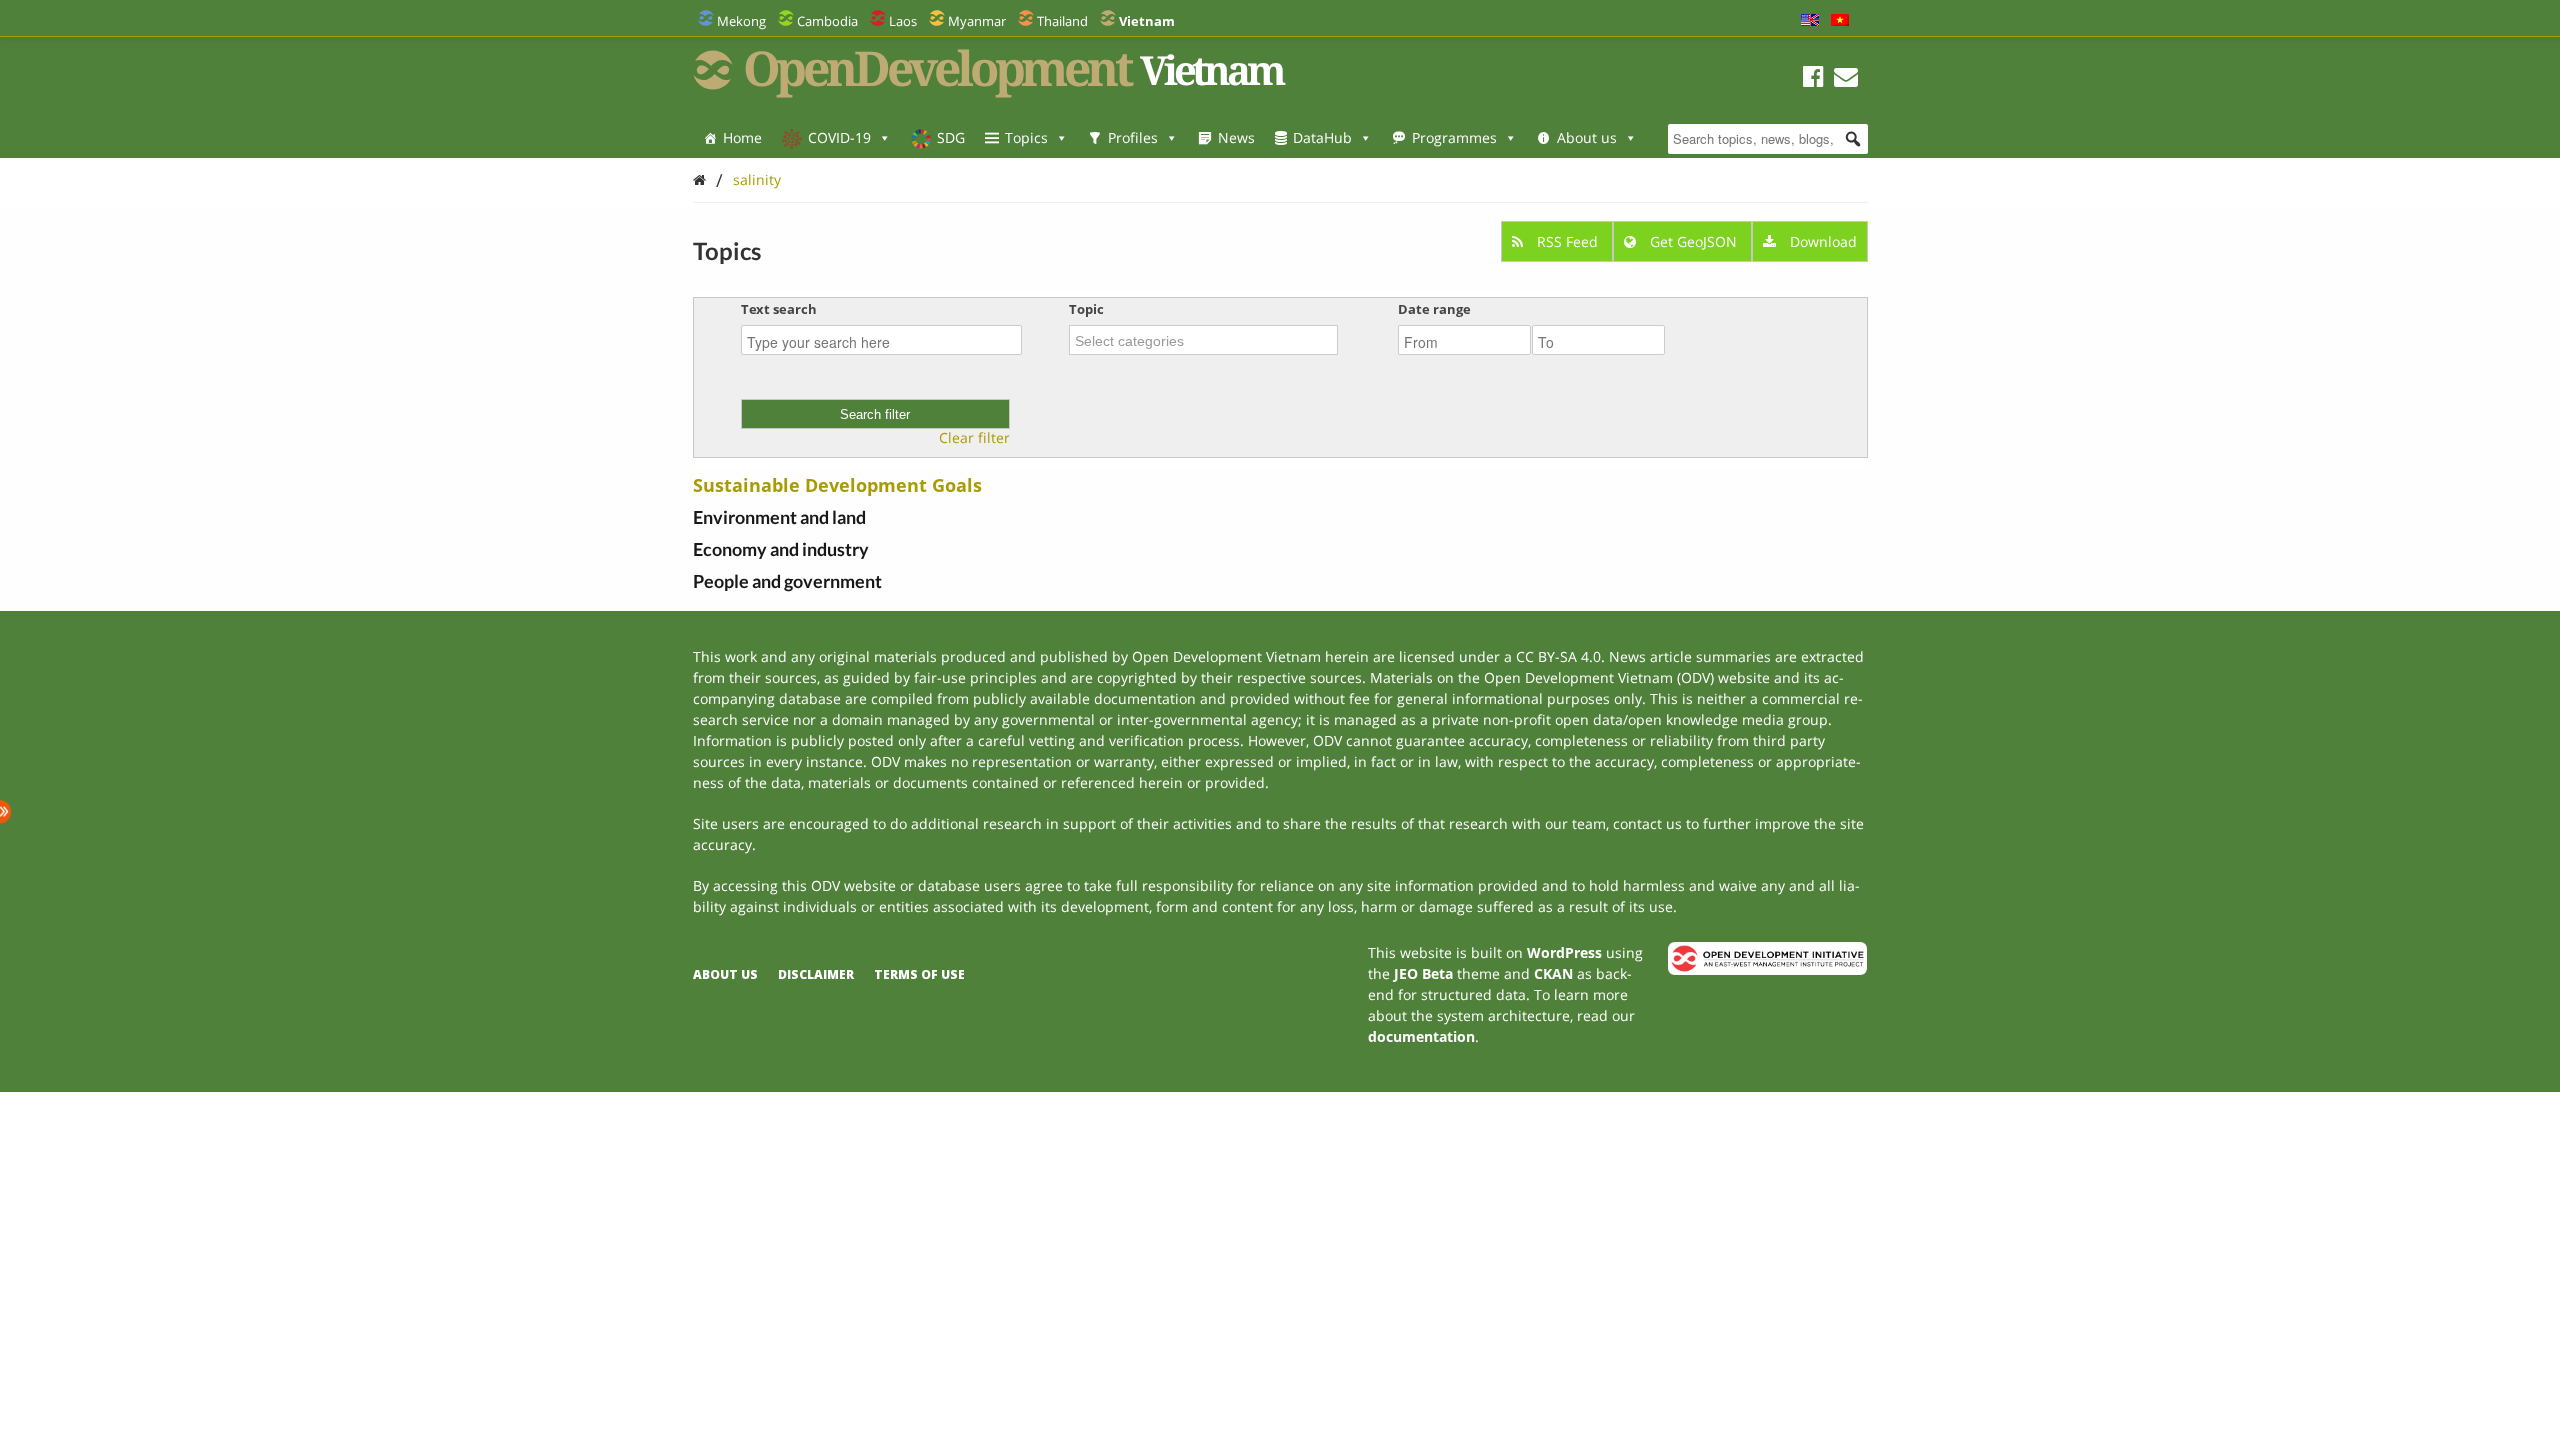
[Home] (699, 179)
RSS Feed (1567, 241)
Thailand (1062, 21)
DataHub (1322, 137)
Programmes (1454, 137)
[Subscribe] (1846, 79)
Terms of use (919, 974)
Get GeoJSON (1693, 241)
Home (742, 137)
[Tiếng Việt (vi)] (1840, 21)
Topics (1026, 137)
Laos (903, 21)
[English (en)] (1810, 21)
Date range (1434, 309)
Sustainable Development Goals (837, 485)
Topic (1086, 309)
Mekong (741, 21)
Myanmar (977, 21)
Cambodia (827, 21)
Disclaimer (816, 974)
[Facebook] (1813, 79)
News (1236, 137)
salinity (757, 179)
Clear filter (974, 438)
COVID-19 (839, 137)
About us (1587, 137)
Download (1821, 241)
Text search (779, 309)
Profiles (1133, 137)
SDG (951, 137)
